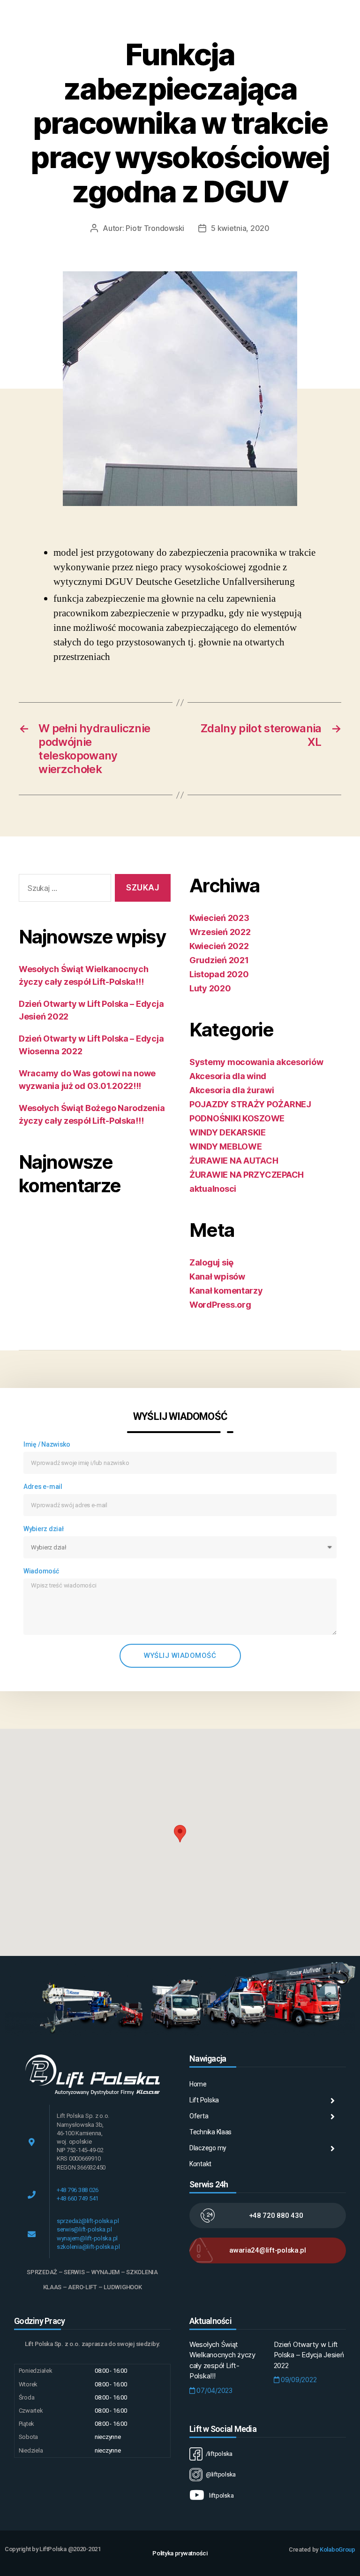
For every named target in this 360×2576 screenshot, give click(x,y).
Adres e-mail (43, 1487)
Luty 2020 (210, 988)
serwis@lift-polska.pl (84, 2229)
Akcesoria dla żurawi (232, 1090)
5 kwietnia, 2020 (240, 228)
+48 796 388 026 (78, 2190)
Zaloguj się (211, 1262)
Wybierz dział (44, 1529)
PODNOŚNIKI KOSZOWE (237, 1118)
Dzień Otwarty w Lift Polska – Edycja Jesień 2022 (309, 2355)
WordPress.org (220, 1305)
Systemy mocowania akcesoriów (256, 1062)
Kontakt (200, 2164)
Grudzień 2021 (219, 960)
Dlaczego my (208, 2148)
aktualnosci (213, 1189)
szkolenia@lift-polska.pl (88, 2247)
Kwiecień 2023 (219, 918)
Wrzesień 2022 (220, 932)
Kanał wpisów (217, 1276)
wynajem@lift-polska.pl (87, 2238)
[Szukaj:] (63, 890)
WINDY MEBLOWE (226, 1146)
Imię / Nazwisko (47, 1444)
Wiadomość (41, 1571)
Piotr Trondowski (155, 228)
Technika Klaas (210, 2132)
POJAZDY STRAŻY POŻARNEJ (250, 1104)
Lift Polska (204, 2100)
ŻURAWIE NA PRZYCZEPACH (247, 1175)
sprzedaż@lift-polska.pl (88, 2221)
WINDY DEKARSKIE (228, 1132)
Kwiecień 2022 (219, 946)
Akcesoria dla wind (228, 1076)
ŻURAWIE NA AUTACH (234, 1161)
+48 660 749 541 (78, 2198)
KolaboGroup (337, 2549)
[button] (180, 1834)
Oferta (199, 2116)
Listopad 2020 (219, 974)
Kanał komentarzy (226, 1291)
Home (198, 2084)
